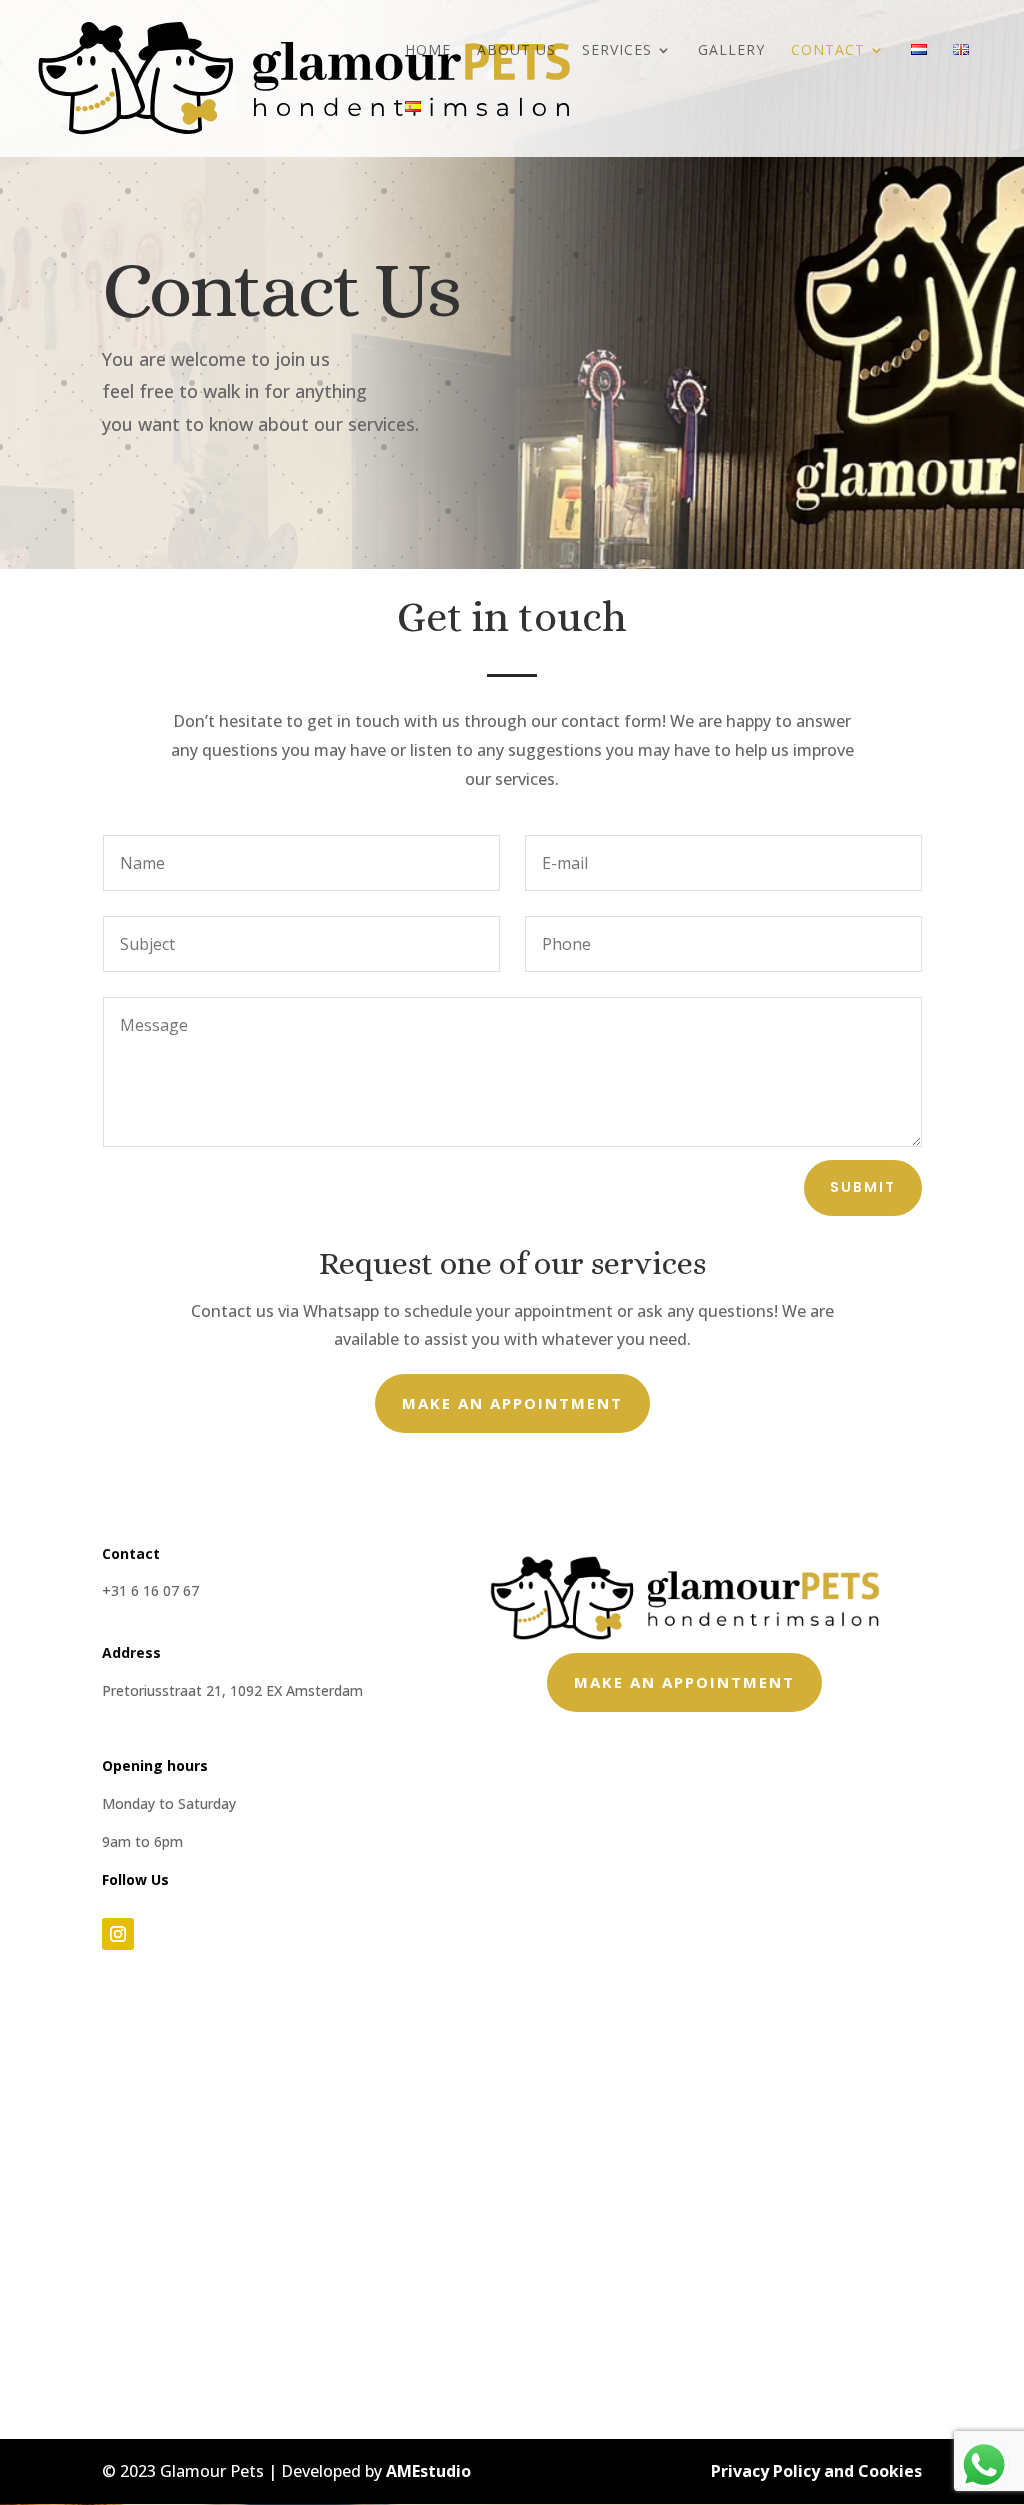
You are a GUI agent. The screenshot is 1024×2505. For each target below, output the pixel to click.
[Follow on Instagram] (118, 1934)
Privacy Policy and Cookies (816, 2471)
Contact (828, 51)
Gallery (731, 51)
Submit (863, 1187)
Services (617, 51)
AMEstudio (428, 2471)
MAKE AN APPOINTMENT (512, 1403)
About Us (516, 51)
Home (428, 51)
